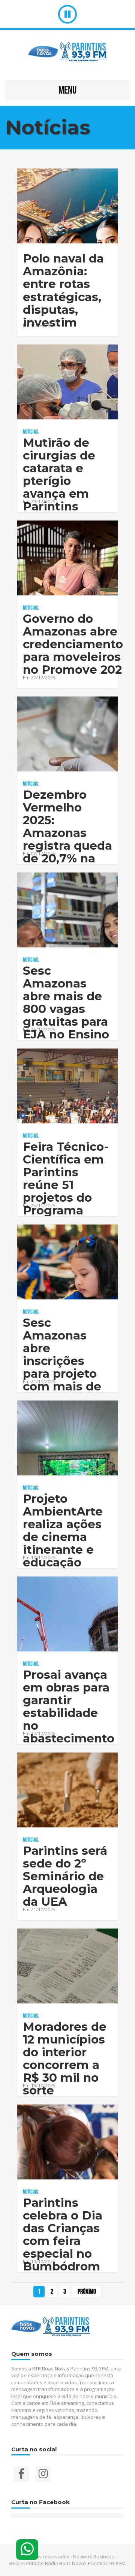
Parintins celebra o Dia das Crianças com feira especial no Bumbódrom (63, 2235)
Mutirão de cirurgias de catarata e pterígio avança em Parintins (59, 475)
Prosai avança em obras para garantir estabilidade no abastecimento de (69, 1713)
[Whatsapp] (27, 2550)
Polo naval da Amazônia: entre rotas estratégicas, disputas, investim (63, 290)
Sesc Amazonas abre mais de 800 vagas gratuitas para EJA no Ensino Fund (66, 1009)
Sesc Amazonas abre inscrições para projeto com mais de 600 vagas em (66, 1361)
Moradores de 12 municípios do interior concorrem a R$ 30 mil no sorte (65, 2059)
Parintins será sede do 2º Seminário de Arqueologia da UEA (65, 1876)
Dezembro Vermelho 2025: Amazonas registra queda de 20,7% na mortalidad (67, 833)
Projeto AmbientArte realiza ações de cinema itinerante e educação (63, 1531)
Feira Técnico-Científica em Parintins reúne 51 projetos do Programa (66, 1179)
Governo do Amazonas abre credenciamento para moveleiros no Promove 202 (73, 644)
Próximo (87, 2291)
